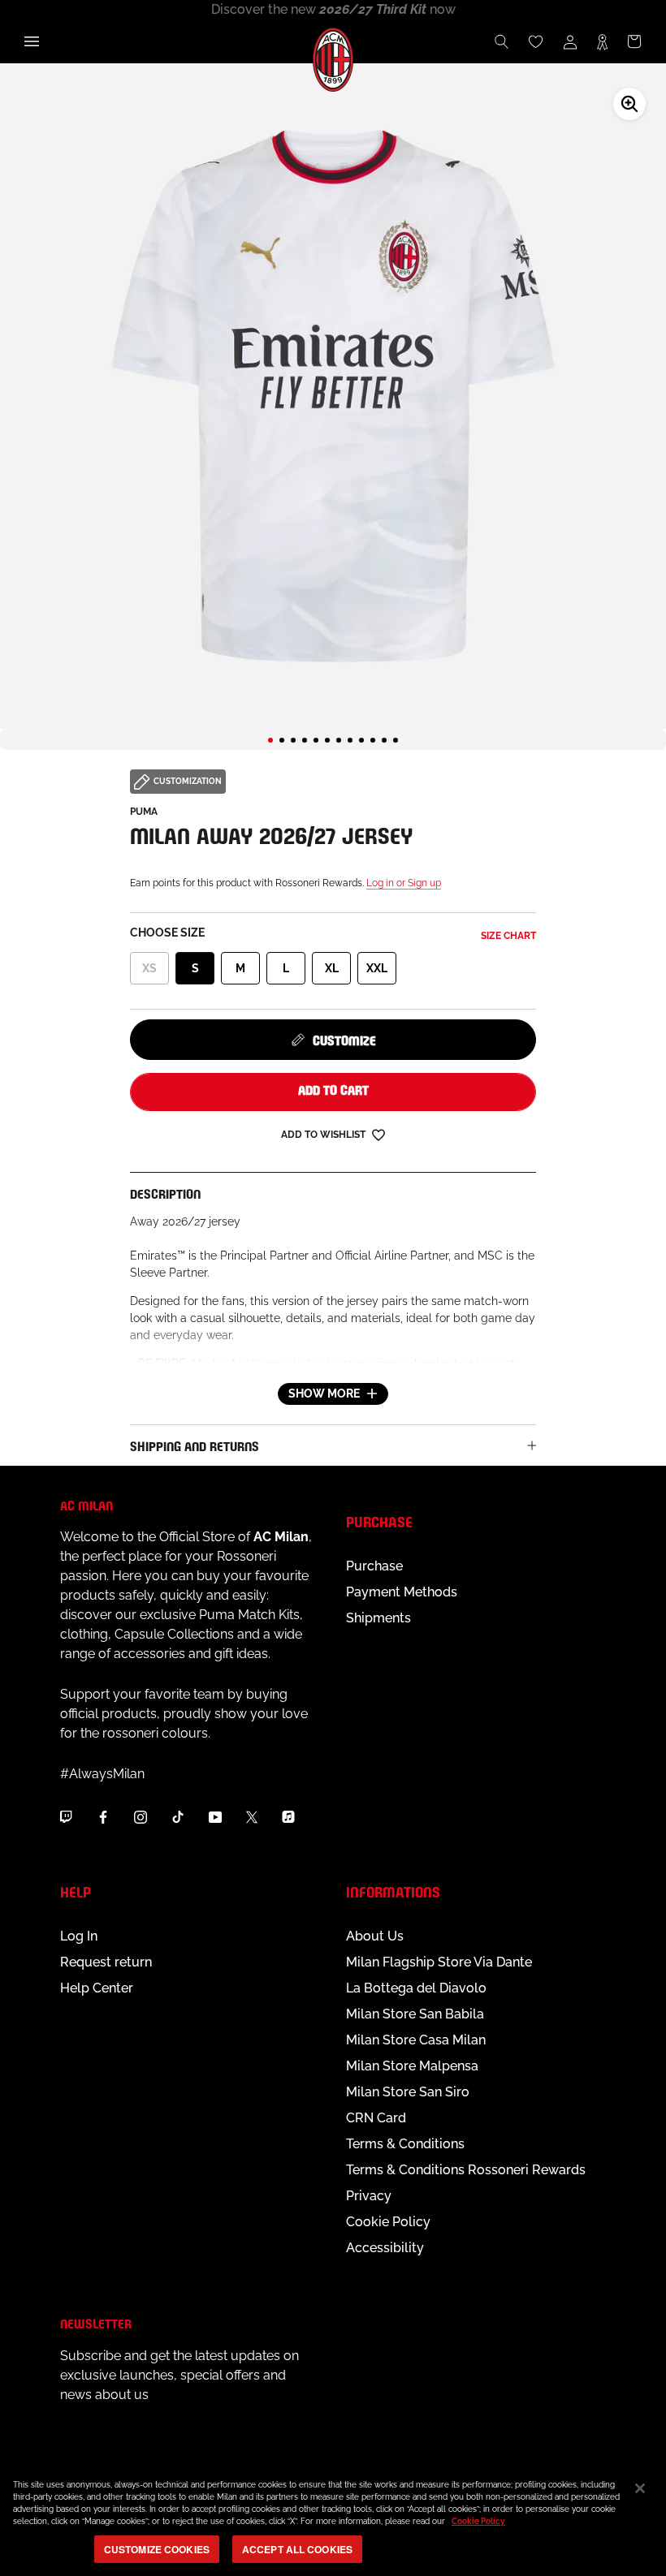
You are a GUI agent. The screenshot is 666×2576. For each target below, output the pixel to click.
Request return (106, 1962)
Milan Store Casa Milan (416, 2040)
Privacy (369, 2196)
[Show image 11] (384, 740)
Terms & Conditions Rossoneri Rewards (466, 2170)
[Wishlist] (536, 41)
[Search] (502, 41)
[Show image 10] (373, 740)
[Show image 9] (361, 740)
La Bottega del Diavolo (416, 1988)
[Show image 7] (339, 740)
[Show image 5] (316, 740)
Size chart (508, 936)
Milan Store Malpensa (412, 2066)
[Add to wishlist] (378, 1134)
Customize (344, 1039)
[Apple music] (288, 1817)
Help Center (97, 1988)
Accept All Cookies (297, 2549)
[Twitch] (66, 1817)
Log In (79, 1936)
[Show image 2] (282, 740)
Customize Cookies (157, 2549)
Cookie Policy (388, 2222)
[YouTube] (215, 1817)
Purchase (374, 1566)
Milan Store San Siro (408, 2092)
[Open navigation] (32, 41)
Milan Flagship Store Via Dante (439, 1962)
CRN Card (376, 2118)
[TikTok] (178, 1817)
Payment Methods (402, 1592)
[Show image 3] (293, 740)
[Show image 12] (396, 740)
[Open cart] (634, 41)
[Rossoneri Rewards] (602, 41)
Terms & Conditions (405, 2144)
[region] (333, 2519)
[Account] (570, 41)
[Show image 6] (327, 740)
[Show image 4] (305, 740)
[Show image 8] (350, 740)
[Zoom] (629, 104)
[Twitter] (252, 1817)
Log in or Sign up (404, 883)
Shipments (378, 1618)
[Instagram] (141, 1817)
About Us (375, 1936)
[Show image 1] (270, 740)
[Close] (640, 2488)
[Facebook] (103, 1817)
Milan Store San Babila (415, 2014)
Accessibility (385, 2248)
